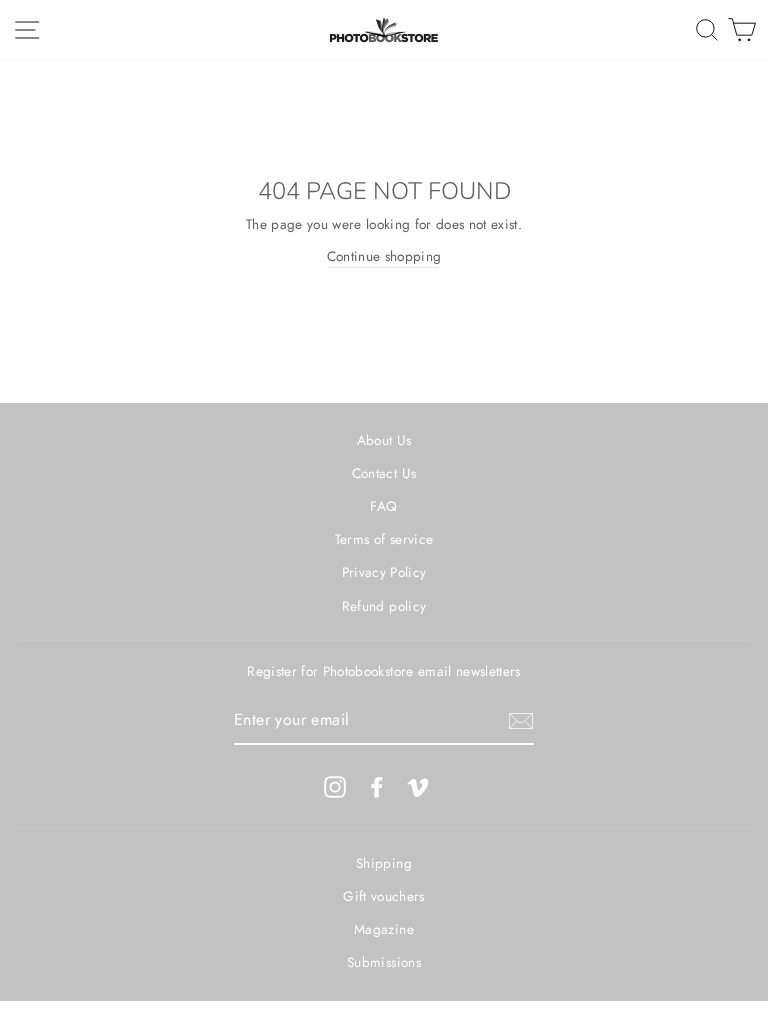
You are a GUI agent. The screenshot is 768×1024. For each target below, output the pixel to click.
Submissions (384, 962)
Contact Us (384, 473)
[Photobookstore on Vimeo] (418, 786)
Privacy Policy (384, 572)
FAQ (383, 506)
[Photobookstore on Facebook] (377, 786)
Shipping (384, 863)
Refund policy (384, 606)
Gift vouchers (383, 896)
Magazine (384, 929)
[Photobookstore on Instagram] (335, 786)
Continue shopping (384, 256)
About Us (384, 440)
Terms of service (384, 539)
